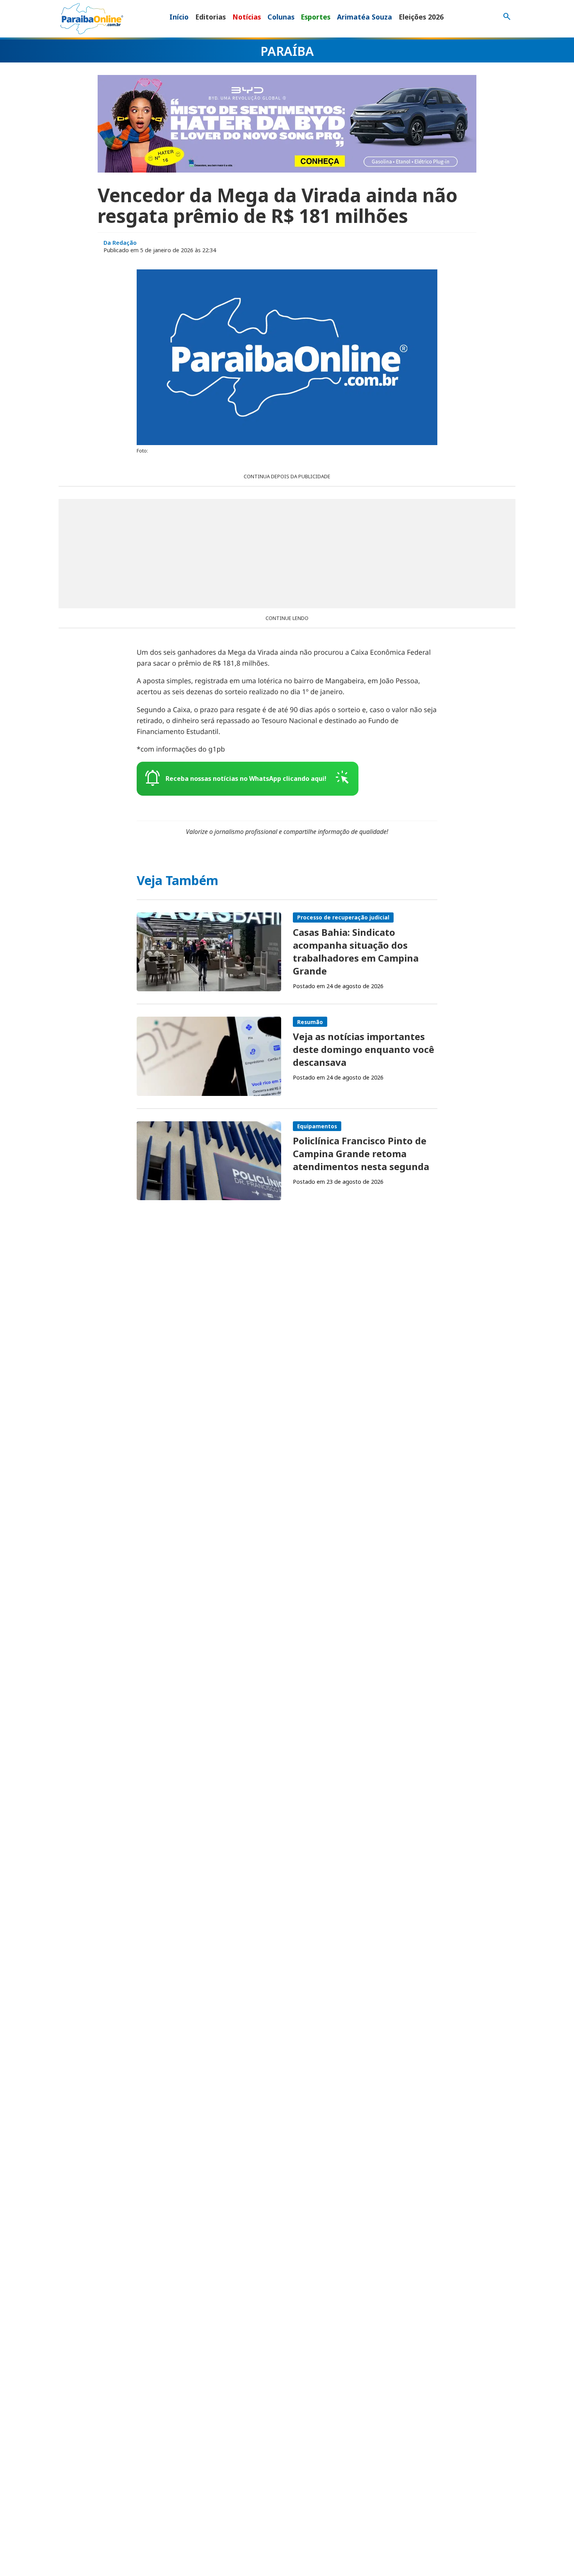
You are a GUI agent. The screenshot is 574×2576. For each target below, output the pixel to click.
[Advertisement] (287, 554)
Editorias (210, 17)
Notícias (247, 17)
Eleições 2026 (421, 17)
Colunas (281, 17)
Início (179, 17)
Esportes (316, 17)
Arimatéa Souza (365, 17)
